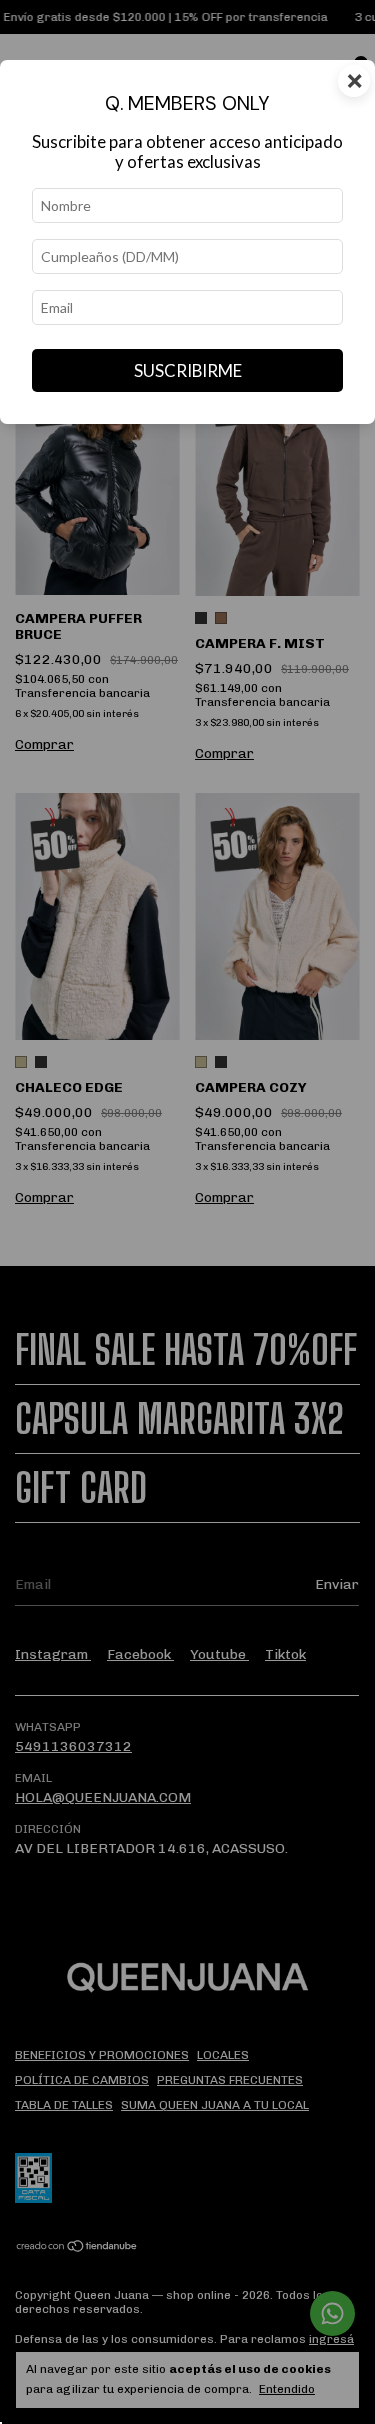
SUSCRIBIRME (188, 370)
